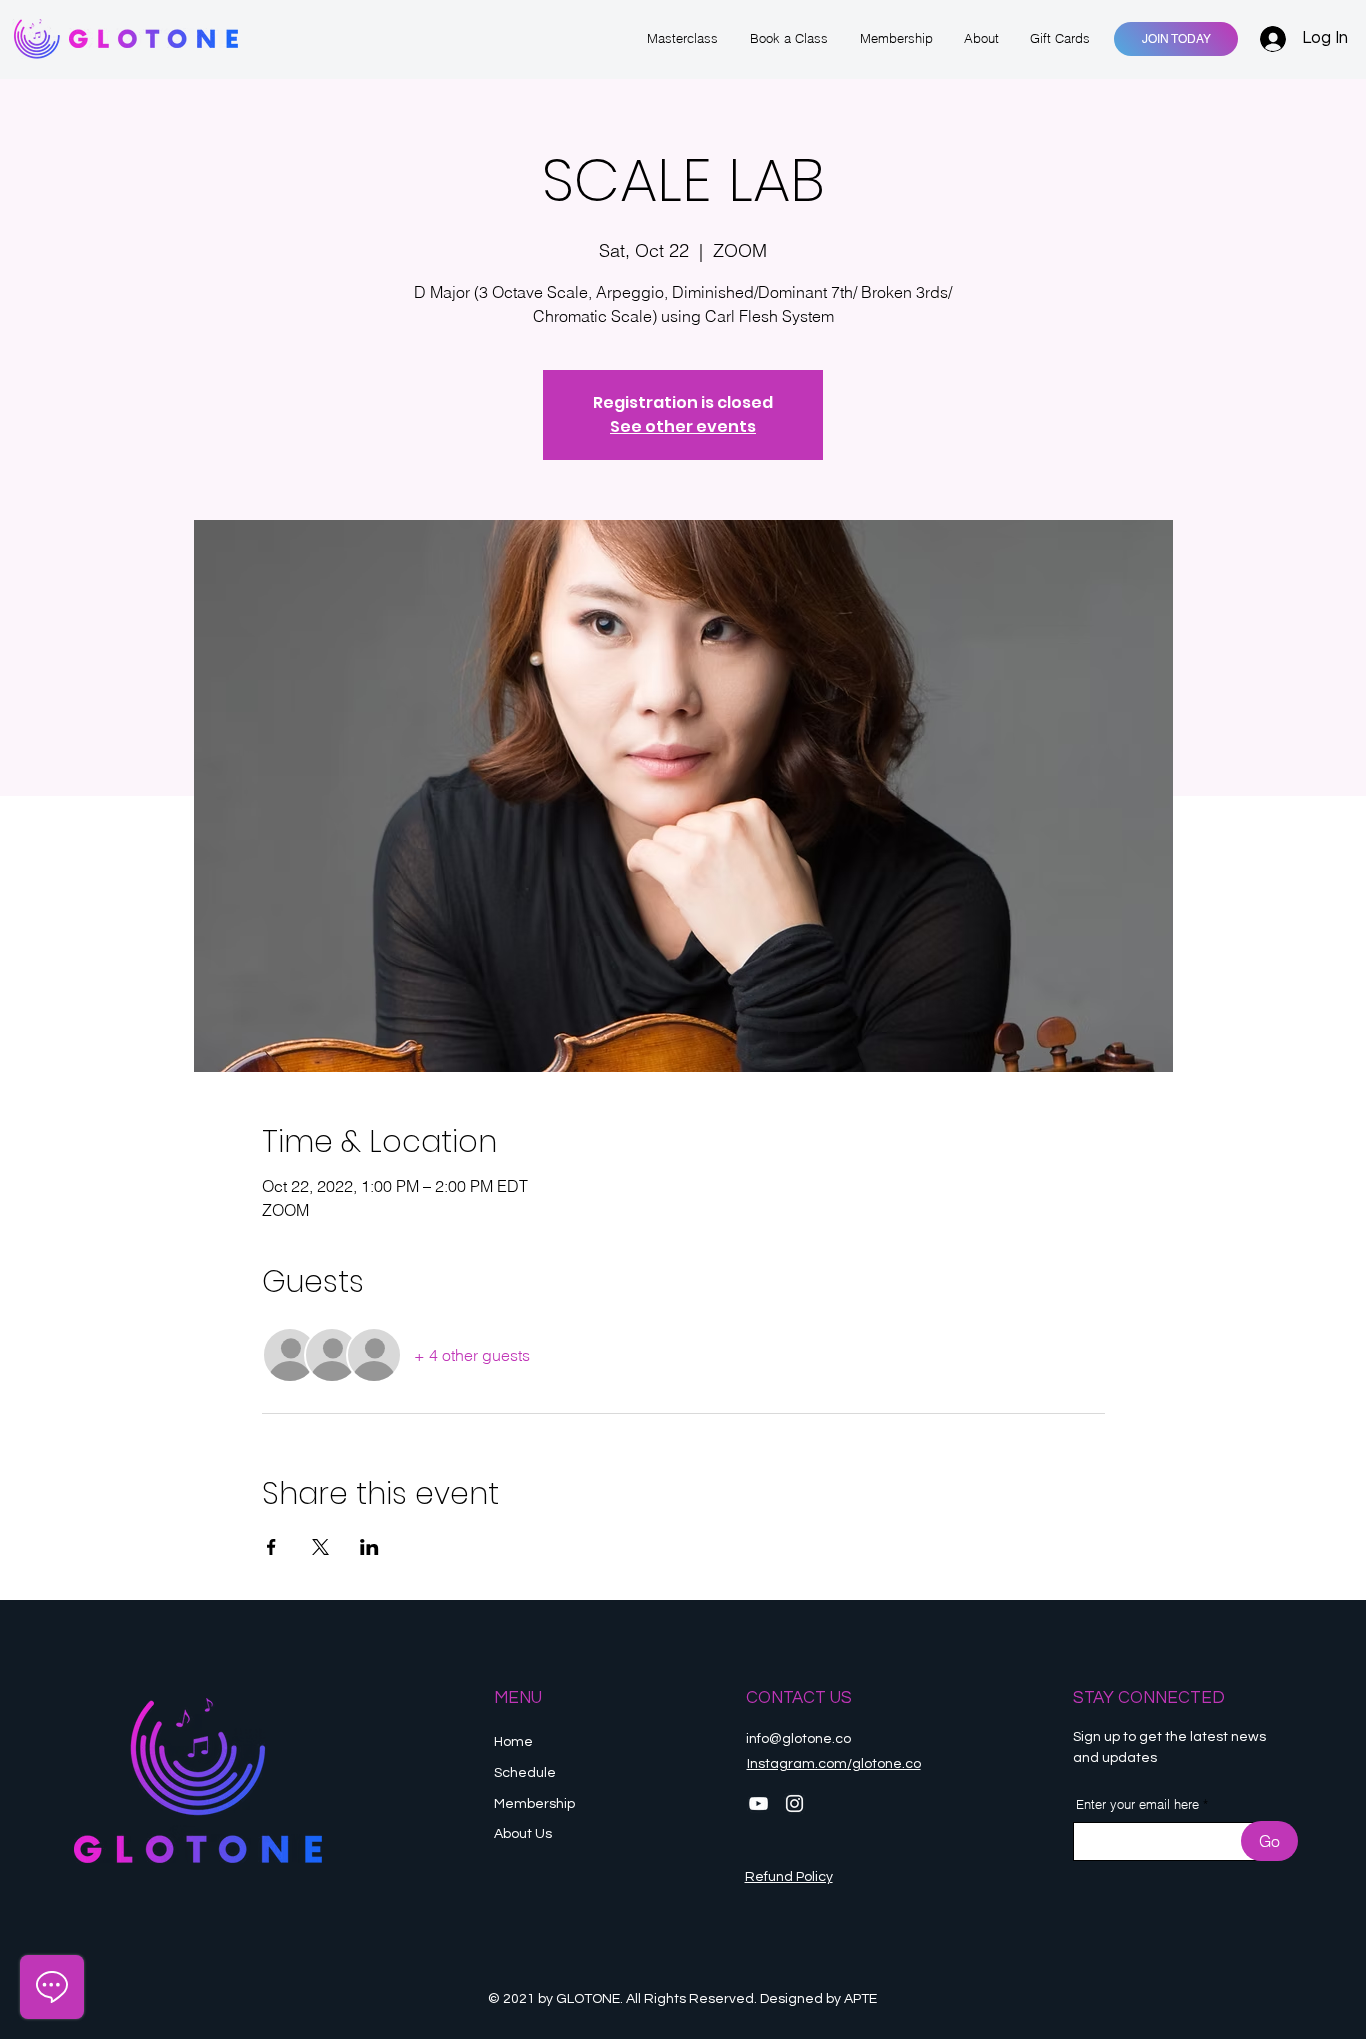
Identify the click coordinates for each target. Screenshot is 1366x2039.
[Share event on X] (320, 1547)
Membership (536, 1804)
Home (513, 1742)
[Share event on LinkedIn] (369, 1547)
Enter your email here (1137, 1804)
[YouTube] (758, 1803)
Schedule (526, 1773)
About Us (523, 1834)
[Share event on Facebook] (271, 1547)
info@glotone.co (798, 1739)
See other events (683, 426)
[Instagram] (794, 1803)
